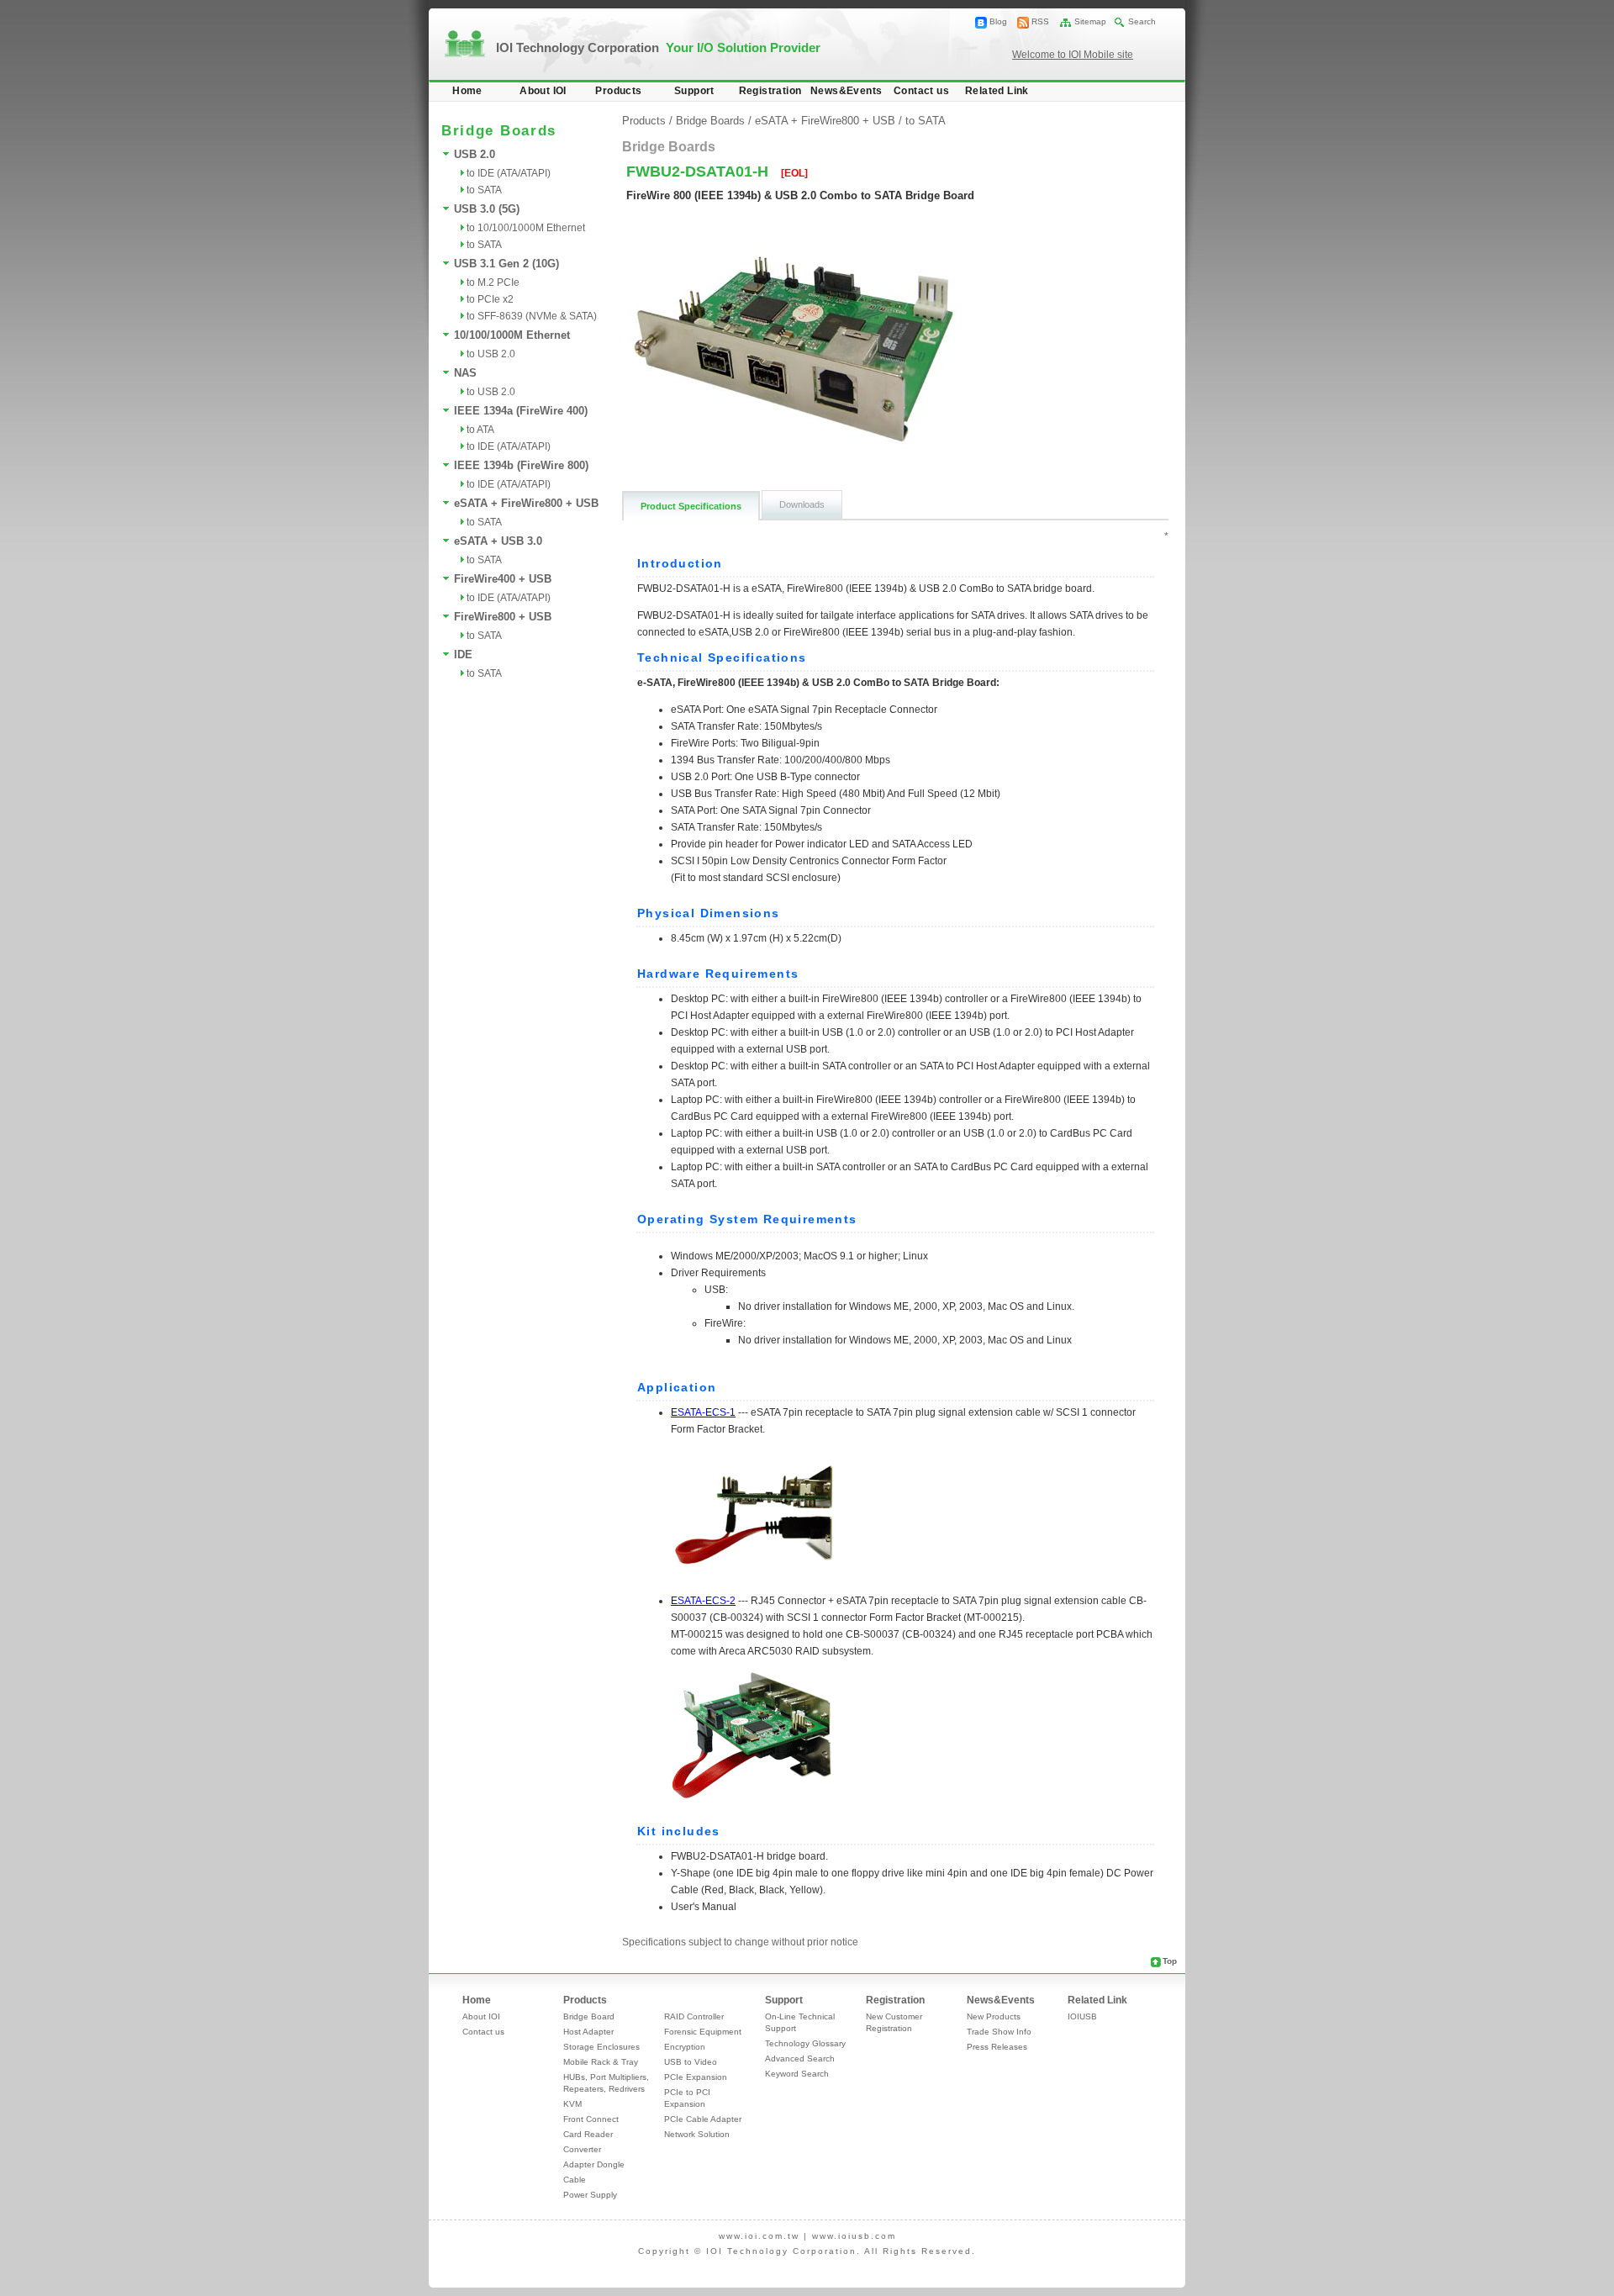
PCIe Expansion (696, 2077)
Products (618, 91)
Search (1142, 21)
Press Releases (997, 2047)
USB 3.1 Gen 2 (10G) (506, 264)
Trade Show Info (999, 2032)
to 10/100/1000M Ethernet (526, 228)
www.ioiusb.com (854, 2236)
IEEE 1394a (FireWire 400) (521, 411)
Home (467, 91)
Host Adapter (588, 2032)
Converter (582, 2149)
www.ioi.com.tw (759, 2236)
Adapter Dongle (594, 2164)
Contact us (921, 91)
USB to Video (691, 2062)
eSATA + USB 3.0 (498, 541)
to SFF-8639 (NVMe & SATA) (532, 316)
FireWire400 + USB (503, 579)
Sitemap (1090, 21)
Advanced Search (800, 2058)
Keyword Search (797, 2074)
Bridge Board (589, 2016)
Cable (575, 2180)
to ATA (480, 430)
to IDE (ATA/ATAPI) (509, 173)
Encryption (685, 2047)
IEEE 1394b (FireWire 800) (521, 465)
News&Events (846, 91)
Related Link (997, 91)
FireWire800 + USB (503, 617)
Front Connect (591, 2119)
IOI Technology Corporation (658, 48)
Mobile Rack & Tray (601, 2062)
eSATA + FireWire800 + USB (526, 503)
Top (1170, 1961)
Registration (770, 91)
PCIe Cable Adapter (703, 2119)
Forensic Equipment (703, 2032)
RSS (1040, 21)
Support (694, 91)
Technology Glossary (805, 2043)
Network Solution (697, 2134)
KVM (572, 2104)
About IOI (543, 91)
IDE (463, 654)
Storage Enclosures (601, 2047)
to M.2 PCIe (493, 282)
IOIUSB (1082, 2016)
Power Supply (590, 2195)
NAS (465, 373)
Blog (998, 21)
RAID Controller (694, 2016)
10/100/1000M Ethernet (512, 335)
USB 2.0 (475, 154)
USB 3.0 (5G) (487, 209)
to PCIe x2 (490, 299)
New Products (994, 2016)
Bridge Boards (710, 121)
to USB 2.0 (491, 354)
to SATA (484, 190)
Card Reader (588, 2134)
